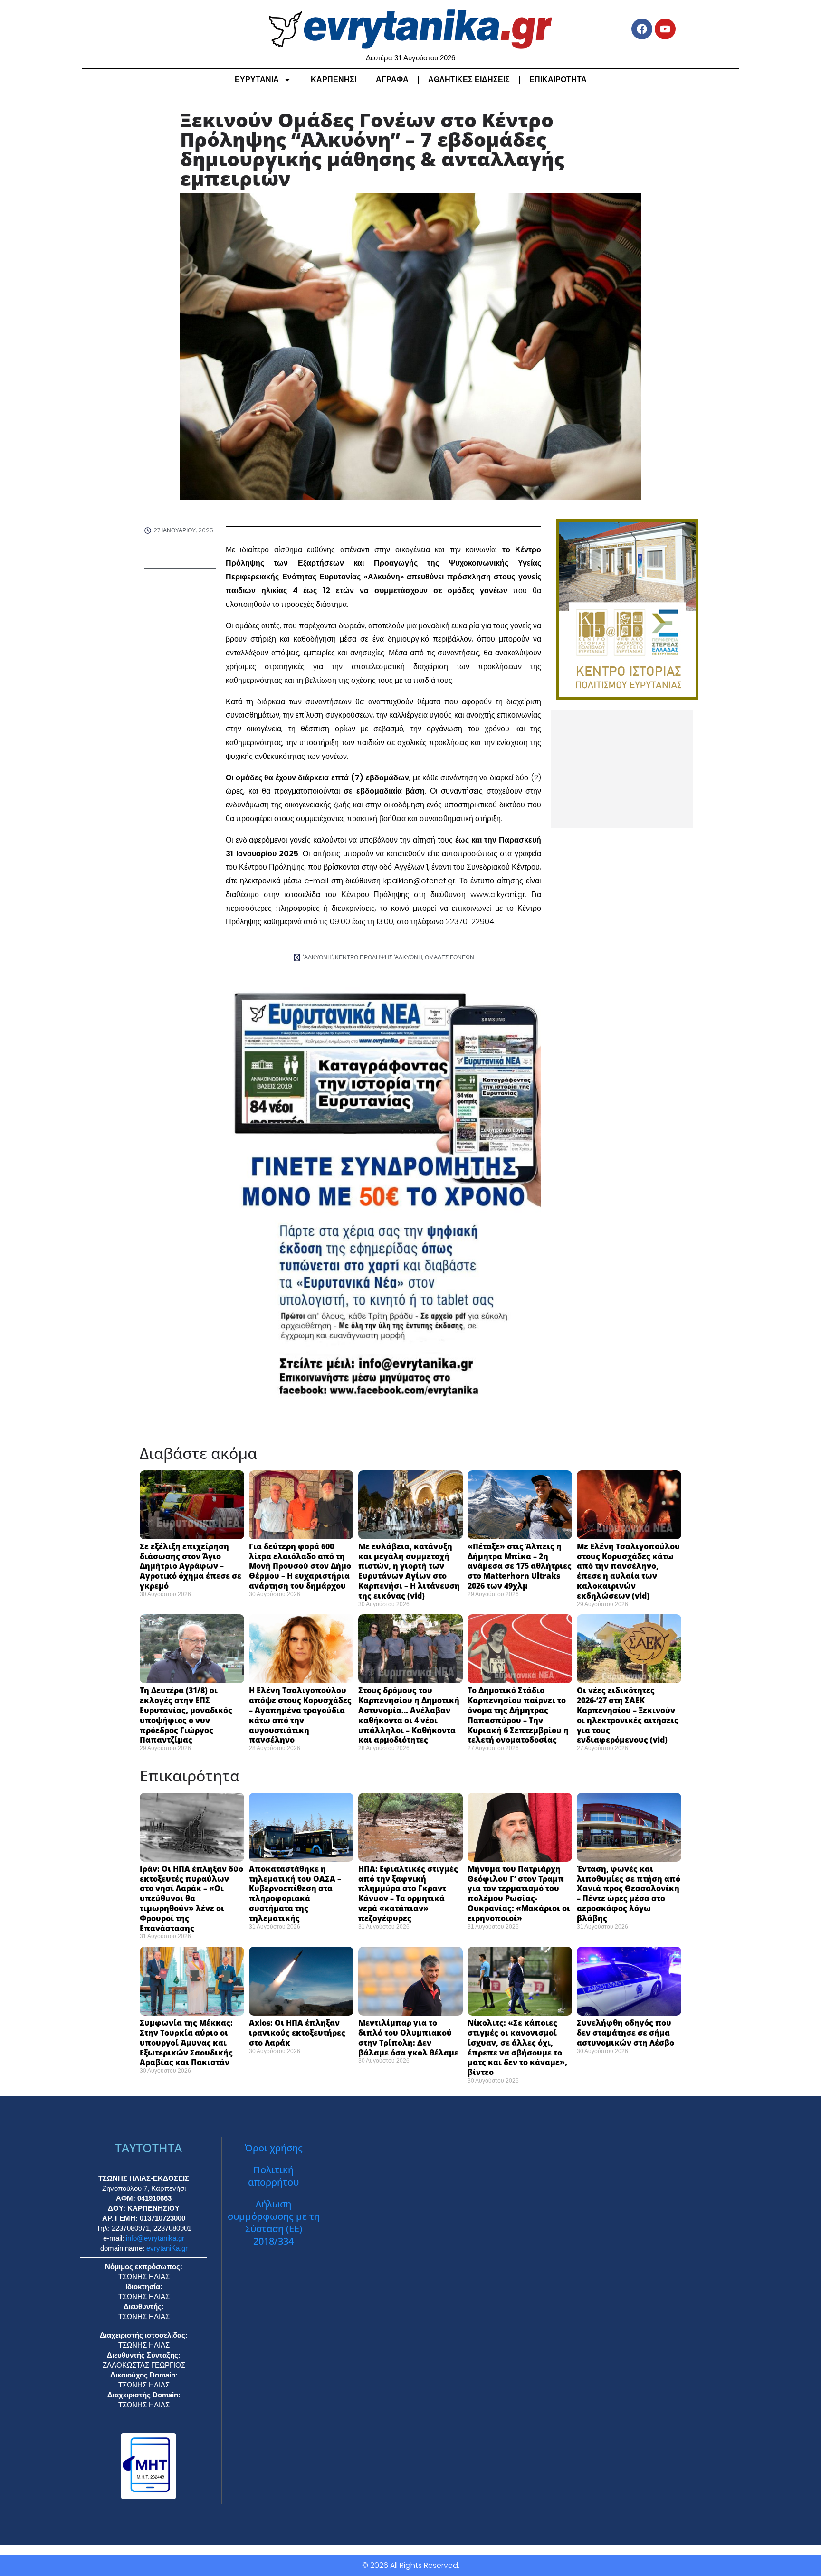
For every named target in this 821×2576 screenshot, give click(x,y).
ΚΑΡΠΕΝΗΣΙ (334, 80)
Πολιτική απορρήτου (273, 2176)
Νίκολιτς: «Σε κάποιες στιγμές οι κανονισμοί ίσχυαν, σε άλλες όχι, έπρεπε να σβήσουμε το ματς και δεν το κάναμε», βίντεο (517, 2047)
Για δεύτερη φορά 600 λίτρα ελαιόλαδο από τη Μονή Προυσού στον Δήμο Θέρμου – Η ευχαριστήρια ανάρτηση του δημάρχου (300, 1566)
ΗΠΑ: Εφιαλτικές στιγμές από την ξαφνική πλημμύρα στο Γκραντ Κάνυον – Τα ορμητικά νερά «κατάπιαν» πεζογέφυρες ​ (408, 1894)
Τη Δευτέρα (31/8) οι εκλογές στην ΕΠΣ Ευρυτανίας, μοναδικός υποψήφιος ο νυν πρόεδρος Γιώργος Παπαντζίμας (186, 1715)
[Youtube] (665, 29)
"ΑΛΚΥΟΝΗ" (318, 957)
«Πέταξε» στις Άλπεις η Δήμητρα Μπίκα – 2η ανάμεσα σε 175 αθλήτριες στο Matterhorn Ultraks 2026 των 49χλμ (520, 1566)
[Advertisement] (622, 769)
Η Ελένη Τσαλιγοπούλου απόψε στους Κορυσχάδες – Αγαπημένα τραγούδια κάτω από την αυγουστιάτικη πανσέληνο (300, 1715)
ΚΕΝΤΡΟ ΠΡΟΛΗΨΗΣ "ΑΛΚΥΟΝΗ (379, 957)
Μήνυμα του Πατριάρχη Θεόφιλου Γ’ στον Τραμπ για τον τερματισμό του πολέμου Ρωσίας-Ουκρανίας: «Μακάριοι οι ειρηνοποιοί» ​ (519, 1894)
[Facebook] (642, 29)
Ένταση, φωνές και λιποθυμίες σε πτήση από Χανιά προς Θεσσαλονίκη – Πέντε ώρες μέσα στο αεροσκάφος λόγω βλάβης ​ (629, 1894)
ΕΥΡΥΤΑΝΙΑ (257, 80)
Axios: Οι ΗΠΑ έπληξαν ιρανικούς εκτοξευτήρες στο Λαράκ (297, 2033)
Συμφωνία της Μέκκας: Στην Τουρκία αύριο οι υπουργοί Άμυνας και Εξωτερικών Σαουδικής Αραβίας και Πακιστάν (186, 2042)
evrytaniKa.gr (167, 2248)
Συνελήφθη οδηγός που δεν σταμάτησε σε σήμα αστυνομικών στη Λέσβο (626, 2033)
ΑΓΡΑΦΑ (392, 80)
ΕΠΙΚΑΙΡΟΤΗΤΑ (558, 80)
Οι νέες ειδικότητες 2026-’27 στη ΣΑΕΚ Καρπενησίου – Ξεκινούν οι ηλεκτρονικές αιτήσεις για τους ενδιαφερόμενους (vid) (628, 1715)
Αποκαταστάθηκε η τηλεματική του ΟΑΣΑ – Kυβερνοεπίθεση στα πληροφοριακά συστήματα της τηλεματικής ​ (295, 1894)
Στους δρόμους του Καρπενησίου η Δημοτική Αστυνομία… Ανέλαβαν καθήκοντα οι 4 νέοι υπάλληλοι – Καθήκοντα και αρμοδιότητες (409, 1715)
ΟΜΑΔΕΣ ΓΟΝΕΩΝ (449, 957)
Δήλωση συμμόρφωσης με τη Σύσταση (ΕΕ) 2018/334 (274, 2222)
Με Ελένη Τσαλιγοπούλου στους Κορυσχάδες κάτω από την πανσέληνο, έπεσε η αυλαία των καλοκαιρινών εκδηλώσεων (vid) (628, 1571)
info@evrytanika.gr (155, 2238)
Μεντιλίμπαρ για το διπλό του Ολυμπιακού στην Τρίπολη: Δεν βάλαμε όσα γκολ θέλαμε (409, 2037)
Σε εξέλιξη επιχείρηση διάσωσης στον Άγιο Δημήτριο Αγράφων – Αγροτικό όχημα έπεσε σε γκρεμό (191, 1566)
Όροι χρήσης (274, 2148)
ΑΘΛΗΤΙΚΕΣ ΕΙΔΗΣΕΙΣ (469, 80)
